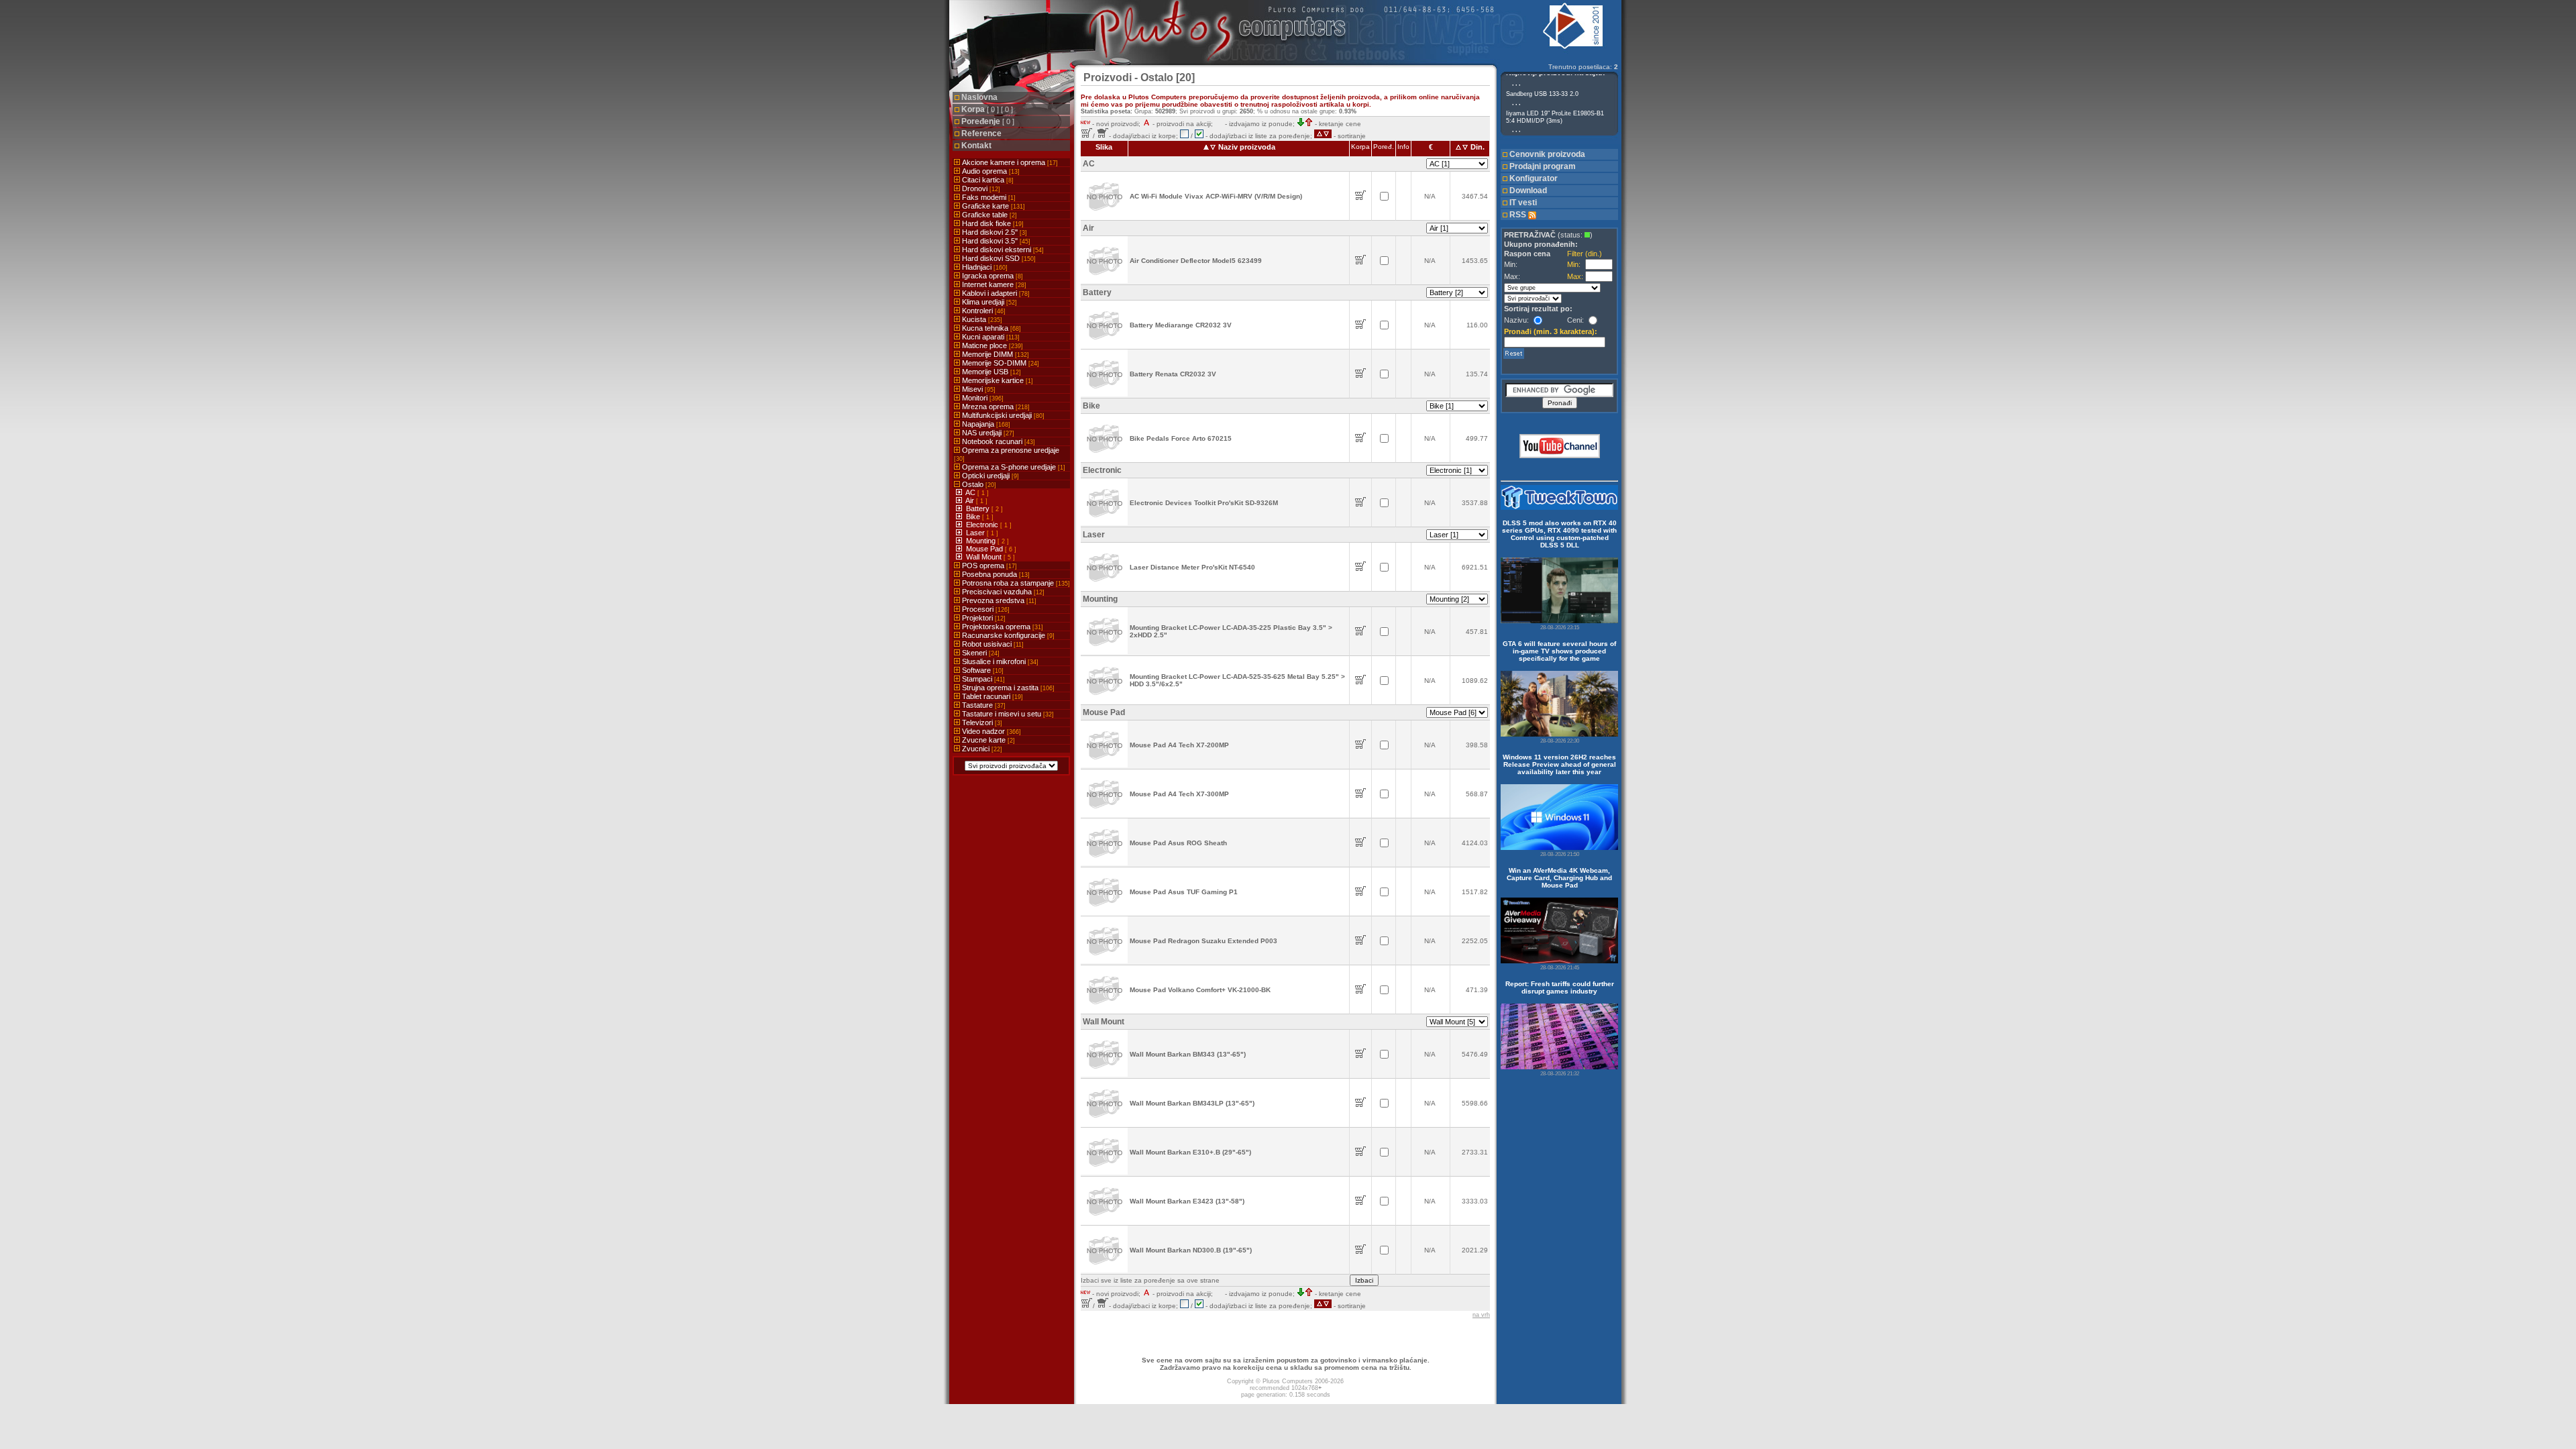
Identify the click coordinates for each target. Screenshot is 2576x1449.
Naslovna (979, 97)
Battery (979, 508)
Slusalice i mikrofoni (999, 661)
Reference (981, 133)
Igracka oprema (991, 276)
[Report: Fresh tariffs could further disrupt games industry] (1559, 1036)
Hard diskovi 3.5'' (995, 241)
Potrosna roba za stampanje (1015, 583)
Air (971, 500)
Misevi (978, 389)
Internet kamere (993, 284)
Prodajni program (1543, 166)
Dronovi (980, 189)
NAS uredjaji (987, 433)
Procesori (985, 609)
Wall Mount (985, 557)
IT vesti (1523, 203)
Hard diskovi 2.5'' (994, 232)
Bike (974, 517)
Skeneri (980, 653)
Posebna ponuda (995, 574)
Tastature (983, 705)
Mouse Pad (985, 549)
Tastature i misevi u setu (1007, 714)
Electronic (983, 525)
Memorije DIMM (995, 354)
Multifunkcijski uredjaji (1002, 415)
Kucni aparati (990, 337)
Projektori (983, 618)
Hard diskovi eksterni (1002, 250)
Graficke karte (992, 206)
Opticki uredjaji (989, 476)
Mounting (982, 541)
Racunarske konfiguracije (1007, 635)
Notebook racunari (998, 441)
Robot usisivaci (992, 644)
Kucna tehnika (990, 328)
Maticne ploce (991, 345)
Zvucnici (981, 749)
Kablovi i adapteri (995, 293)
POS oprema (988, 566)
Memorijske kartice (997, 380)
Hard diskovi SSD (998, 258)
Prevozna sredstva (998, 600)
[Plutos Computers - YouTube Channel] (1560, 456)
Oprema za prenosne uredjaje (1007, 454)
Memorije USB (990, 372)
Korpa (987, 109)
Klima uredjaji (988, 302)
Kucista (981, 319)
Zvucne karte (987, 740)
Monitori (982, 398)
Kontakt (976, 146)
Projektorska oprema (1002, 627)
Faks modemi (988, 197)
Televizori (981, 722)
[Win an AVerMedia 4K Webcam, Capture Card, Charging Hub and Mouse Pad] (1559, 930)
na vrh (1481, 1315)
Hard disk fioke (992, 223)
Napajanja (985, 424)
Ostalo (978, 484)
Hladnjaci (984, 267)
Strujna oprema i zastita (1007, 688)
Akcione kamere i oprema (1009, 162)
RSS (1519, 215)
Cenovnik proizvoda (1547, 154)
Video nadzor (990, 731)
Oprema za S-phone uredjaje (1013, 467)
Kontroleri (983, 311)
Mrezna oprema (995, 407)
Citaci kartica (987, 180)
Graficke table (988, 215)
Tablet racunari (991, 696)
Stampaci (982, 679)
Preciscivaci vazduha (1002, 592)
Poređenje (988, 121)
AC (971, 492)
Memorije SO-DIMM (1000, 363)
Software (982, 670)
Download (1528, 191)
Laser (976, 533)
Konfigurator (1534, 178)
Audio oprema (990, 171)
